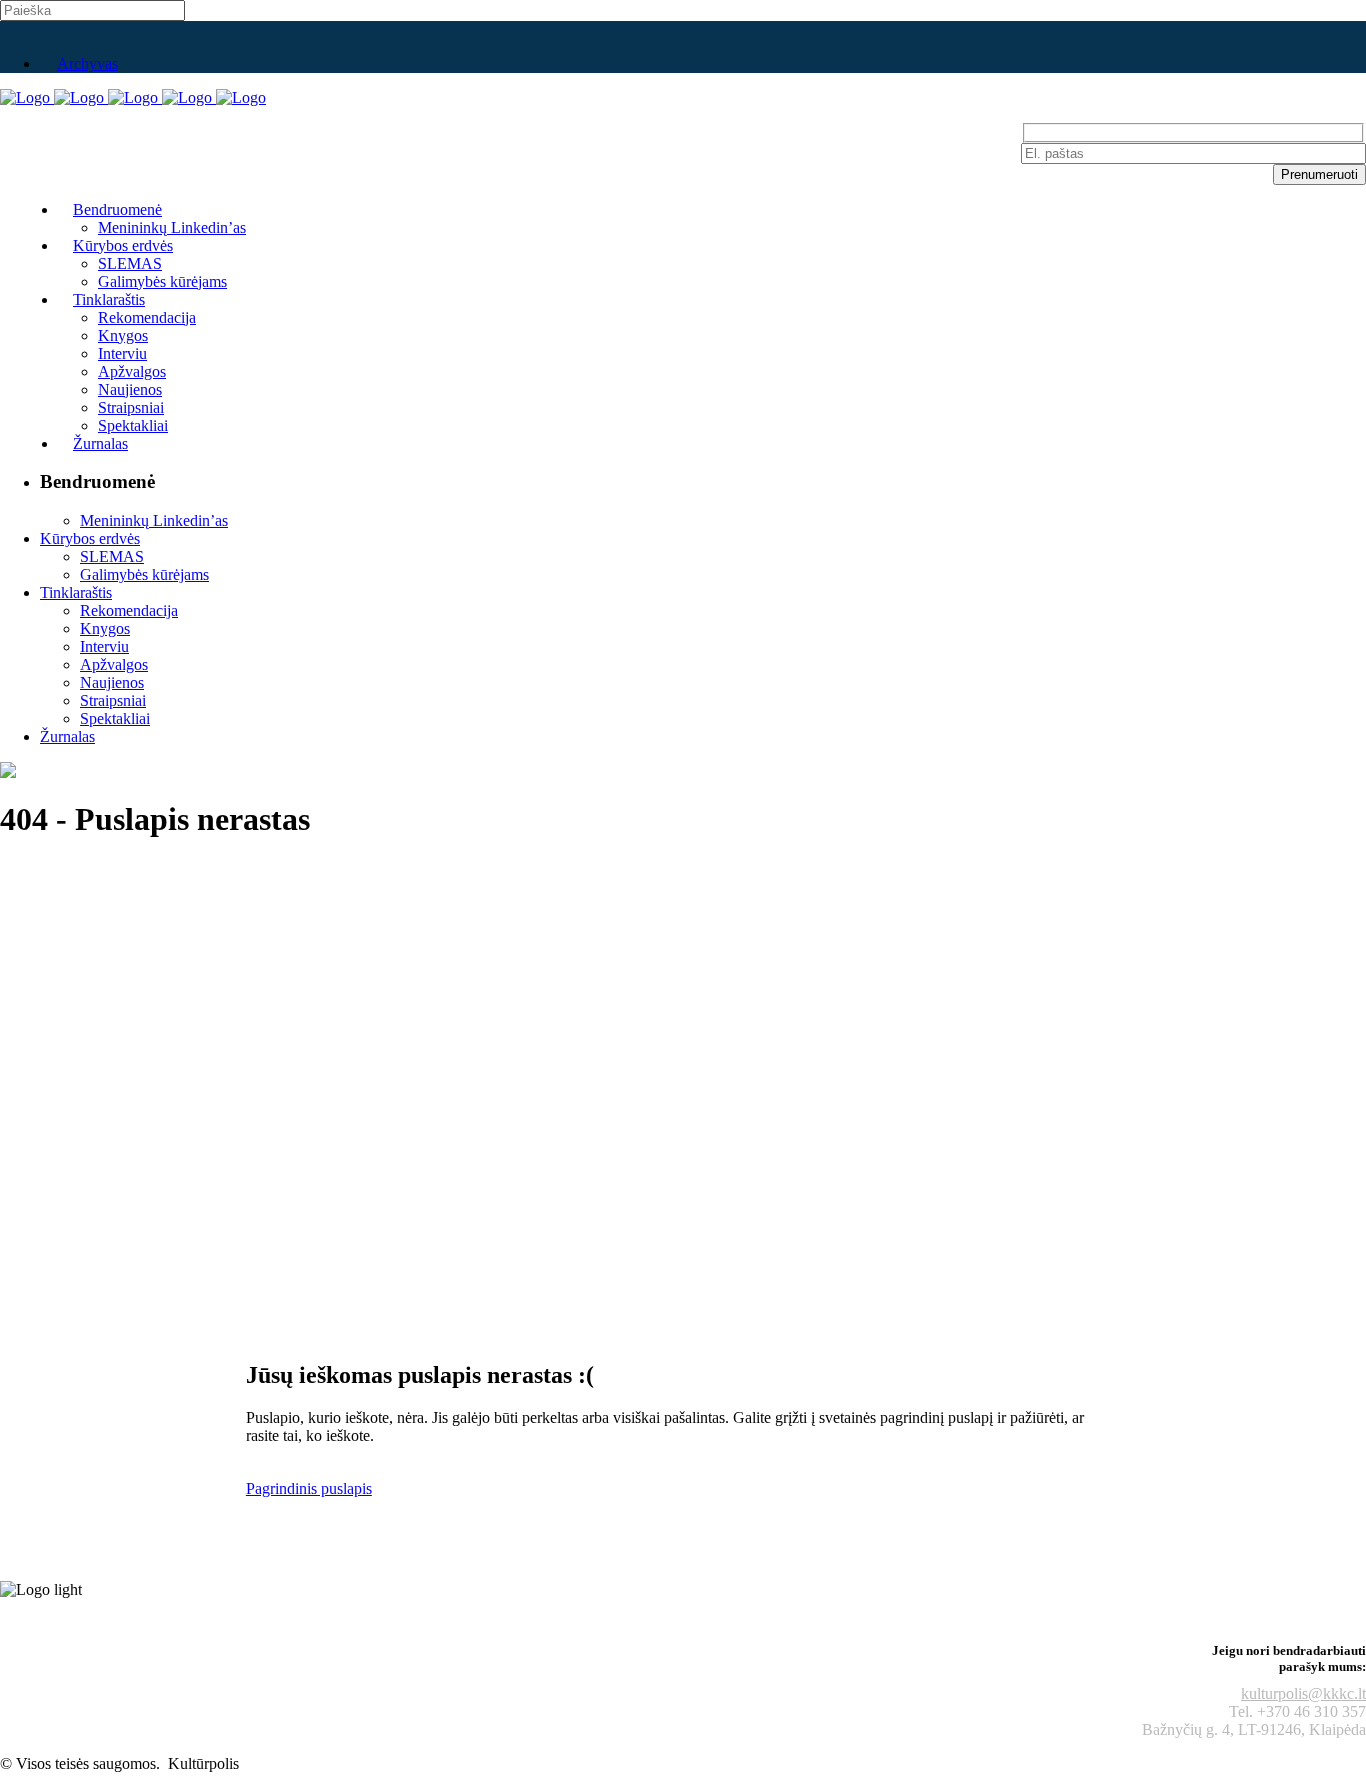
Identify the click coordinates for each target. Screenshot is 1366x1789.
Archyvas (87, 63)
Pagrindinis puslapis (309, 1488)
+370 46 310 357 (1311, 1711)
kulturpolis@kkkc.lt (1303, 1693)
